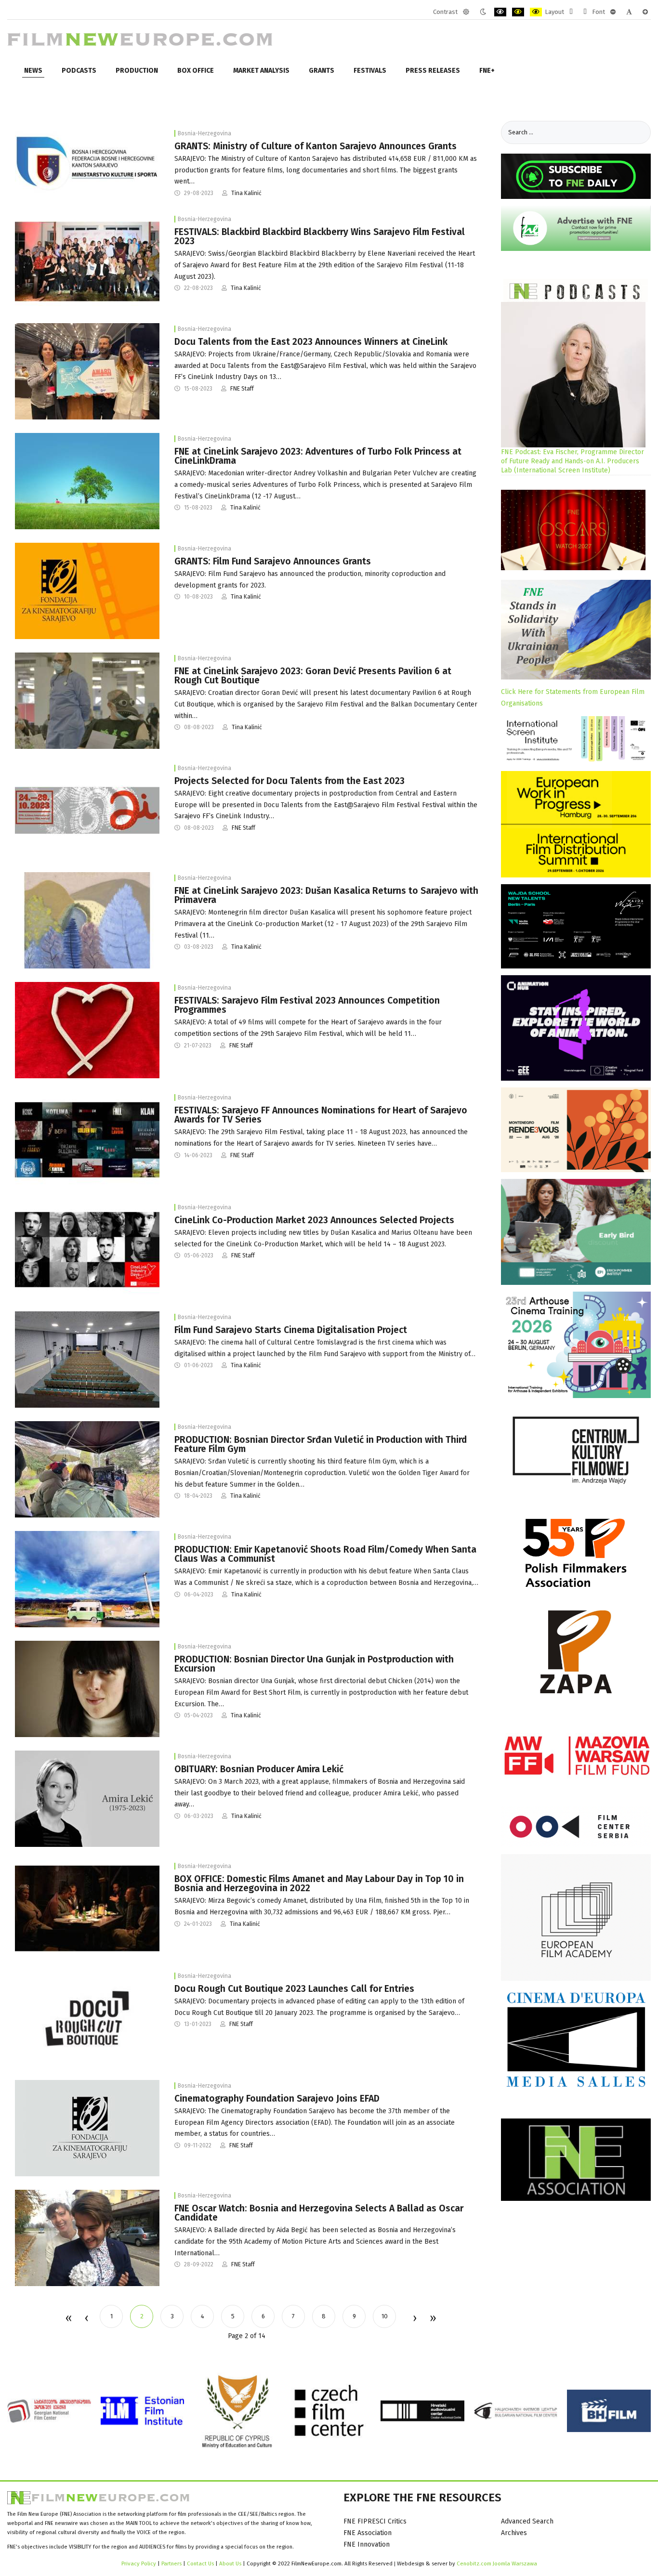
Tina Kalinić (246, 193)
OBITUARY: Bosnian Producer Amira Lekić (259, 1769)
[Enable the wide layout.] (585, 12)
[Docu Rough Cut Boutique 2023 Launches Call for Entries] (87, 2018)
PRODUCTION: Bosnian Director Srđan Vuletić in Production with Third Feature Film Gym (321, 1444)
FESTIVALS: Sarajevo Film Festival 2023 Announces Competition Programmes (307, 1005)
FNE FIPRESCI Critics (375, 2521)
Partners (171, 2563)
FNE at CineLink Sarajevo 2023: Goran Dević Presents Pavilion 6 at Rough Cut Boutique (313, 676)
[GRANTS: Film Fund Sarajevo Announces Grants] (87, 591)
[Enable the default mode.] (466, 12)
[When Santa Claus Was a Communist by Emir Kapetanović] (87, 1579)
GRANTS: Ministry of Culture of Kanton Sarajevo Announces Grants (316, 146)
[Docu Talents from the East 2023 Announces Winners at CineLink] (87, 371)
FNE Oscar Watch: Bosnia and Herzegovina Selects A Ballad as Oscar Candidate (319, 2213)
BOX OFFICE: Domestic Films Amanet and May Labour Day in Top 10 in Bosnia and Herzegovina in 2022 (319, 1883)
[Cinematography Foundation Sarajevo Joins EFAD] (87, 2128)
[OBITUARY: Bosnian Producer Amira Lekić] (87, 1798)
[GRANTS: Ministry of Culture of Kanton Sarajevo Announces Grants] (87, 163)
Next (414, 2319)
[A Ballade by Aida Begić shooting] (87, 2238)
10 (385, 2316)
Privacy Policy (139, 2563)
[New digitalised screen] (87, 1359)
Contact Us (201, 2563)
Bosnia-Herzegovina (204, 133)
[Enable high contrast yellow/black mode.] (536, 12)
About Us (230, 2563)
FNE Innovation (367, 2544)
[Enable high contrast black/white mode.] (500, 12)
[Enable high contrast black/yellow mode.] (518, 12)
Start (68, 2319)
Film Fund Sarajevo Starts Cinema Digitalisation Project (291, 1330)
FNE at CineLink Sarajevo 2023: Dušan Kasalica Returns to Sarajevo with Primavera (326, 895)
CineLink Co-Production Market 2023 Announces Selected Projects (314, 1220)
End (432, 2319)
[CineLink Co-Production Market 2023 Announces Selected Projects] (87, 1249)
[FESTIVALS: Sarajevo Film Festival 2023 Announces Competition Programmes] (87, 1030)
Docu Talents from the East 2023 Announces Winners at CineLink (311, 342)
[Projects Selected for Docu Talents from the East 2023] (87, 810)
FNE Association (368, 2533)
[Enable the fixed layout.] (571, 12)
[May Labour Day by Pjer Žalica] (87, 1908)
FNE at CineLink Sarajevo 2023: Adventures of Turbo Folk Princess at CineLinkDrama (318, 456)
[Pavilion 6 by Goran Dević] (87, 700)
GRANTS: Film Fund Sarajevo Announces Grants (273, 561)
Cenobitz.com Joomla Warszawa (497, 2563)
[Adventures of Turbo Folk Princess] (87, 481)
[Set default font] (629, 12)
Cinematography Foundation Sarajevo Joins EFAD (277, 2099)
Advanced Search (527, 2521)
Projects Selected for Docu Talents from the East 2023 (290, 781)
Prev (86, 2319)
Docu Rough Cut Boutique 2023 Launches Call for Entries (294, 1989)
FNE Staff (242, 389)
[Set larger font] (645, 12)
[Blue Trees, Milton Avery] (87, 920)
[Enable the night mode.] (483, 12)
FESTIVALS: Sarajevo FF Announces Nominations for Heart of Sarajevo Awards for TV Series (321, 1115)
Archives (514, 2533)
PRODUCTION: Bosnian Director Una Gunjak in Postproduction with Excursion (314, 1664)
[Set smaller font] (613, 12)
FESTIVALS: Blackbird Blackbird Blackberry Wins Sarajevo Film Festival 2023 (320, 236)
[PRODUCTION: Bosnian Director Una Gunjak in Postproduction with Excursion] (87, 1689)
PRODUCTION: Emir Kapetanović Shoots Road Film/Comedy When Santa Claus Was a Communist (325, 1554)
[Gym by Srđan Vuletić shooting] (87, 1469)
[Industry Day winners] (87, 261)
